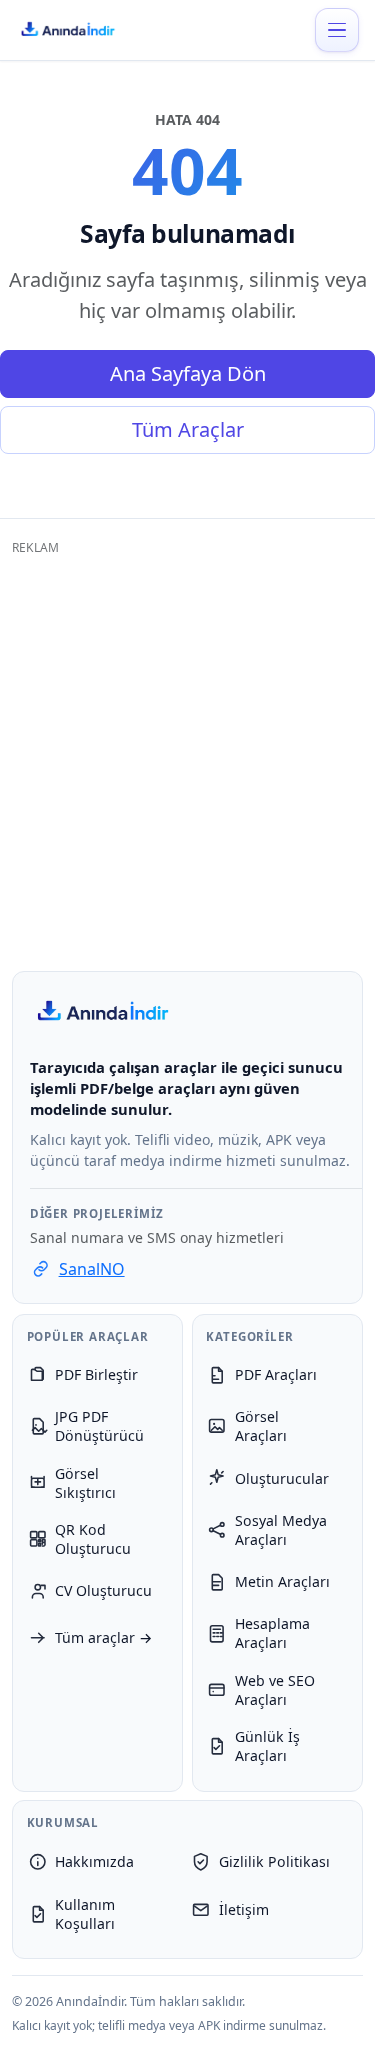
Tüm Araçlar (188, 429)
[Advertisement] (187, 753)
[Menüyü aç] (337, 30)
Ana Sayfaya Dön (188, 373)
